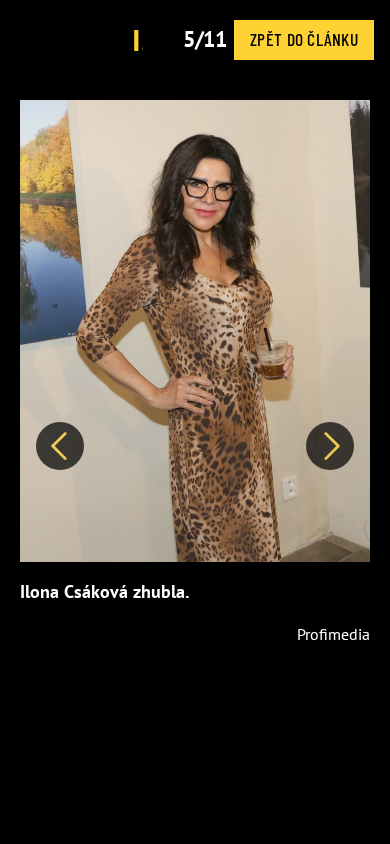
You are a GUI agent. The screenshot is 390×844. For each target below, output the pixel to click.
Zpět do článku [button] (304, 39)
